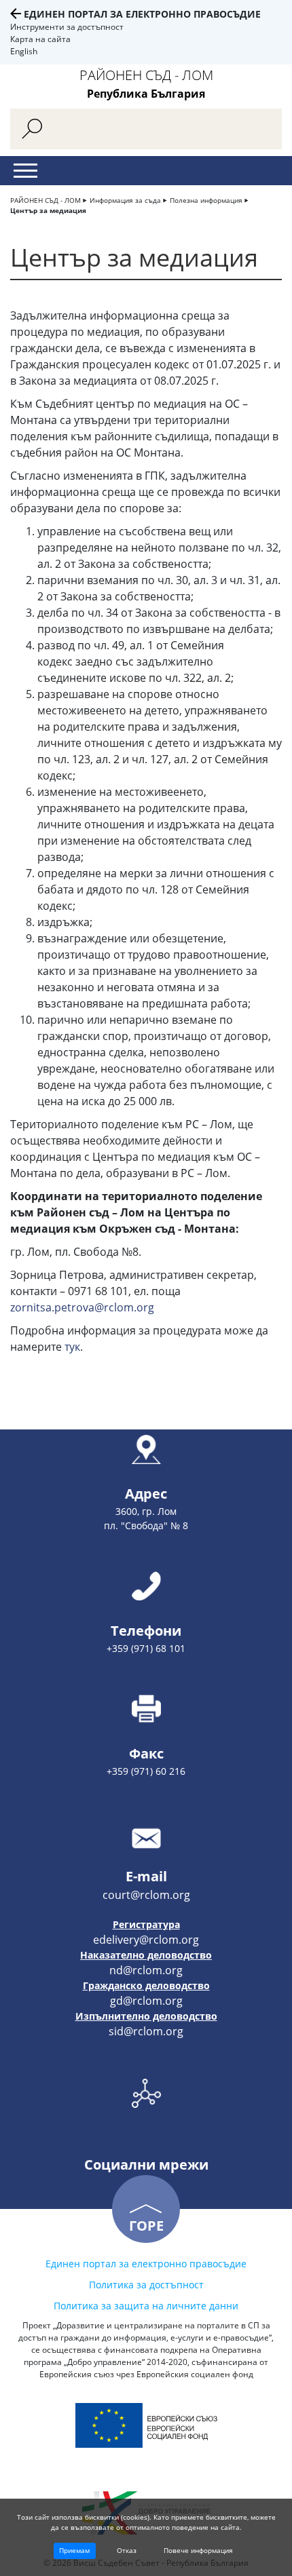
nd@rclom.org (146, 1970)
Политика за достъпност (146, 2285)
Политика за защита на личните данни (146, 2306)
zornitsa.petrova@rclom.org (82, 1307)
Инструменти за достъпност (67, 27)
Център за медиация (48, 210)
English (24, 51)
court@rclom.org (146, 1895)
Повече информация (198, 2550)
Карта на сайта (40, 39)
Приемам (74, 2550)
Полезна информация (206, 200)
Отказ (127, 2550)
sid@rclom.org (146, 2031)
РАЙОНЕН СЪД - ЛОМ (45, 200)
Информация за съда (125, 200)
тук (72, 1347)
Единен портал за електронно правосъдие (142, 14)
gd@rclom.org (146, 2001)
